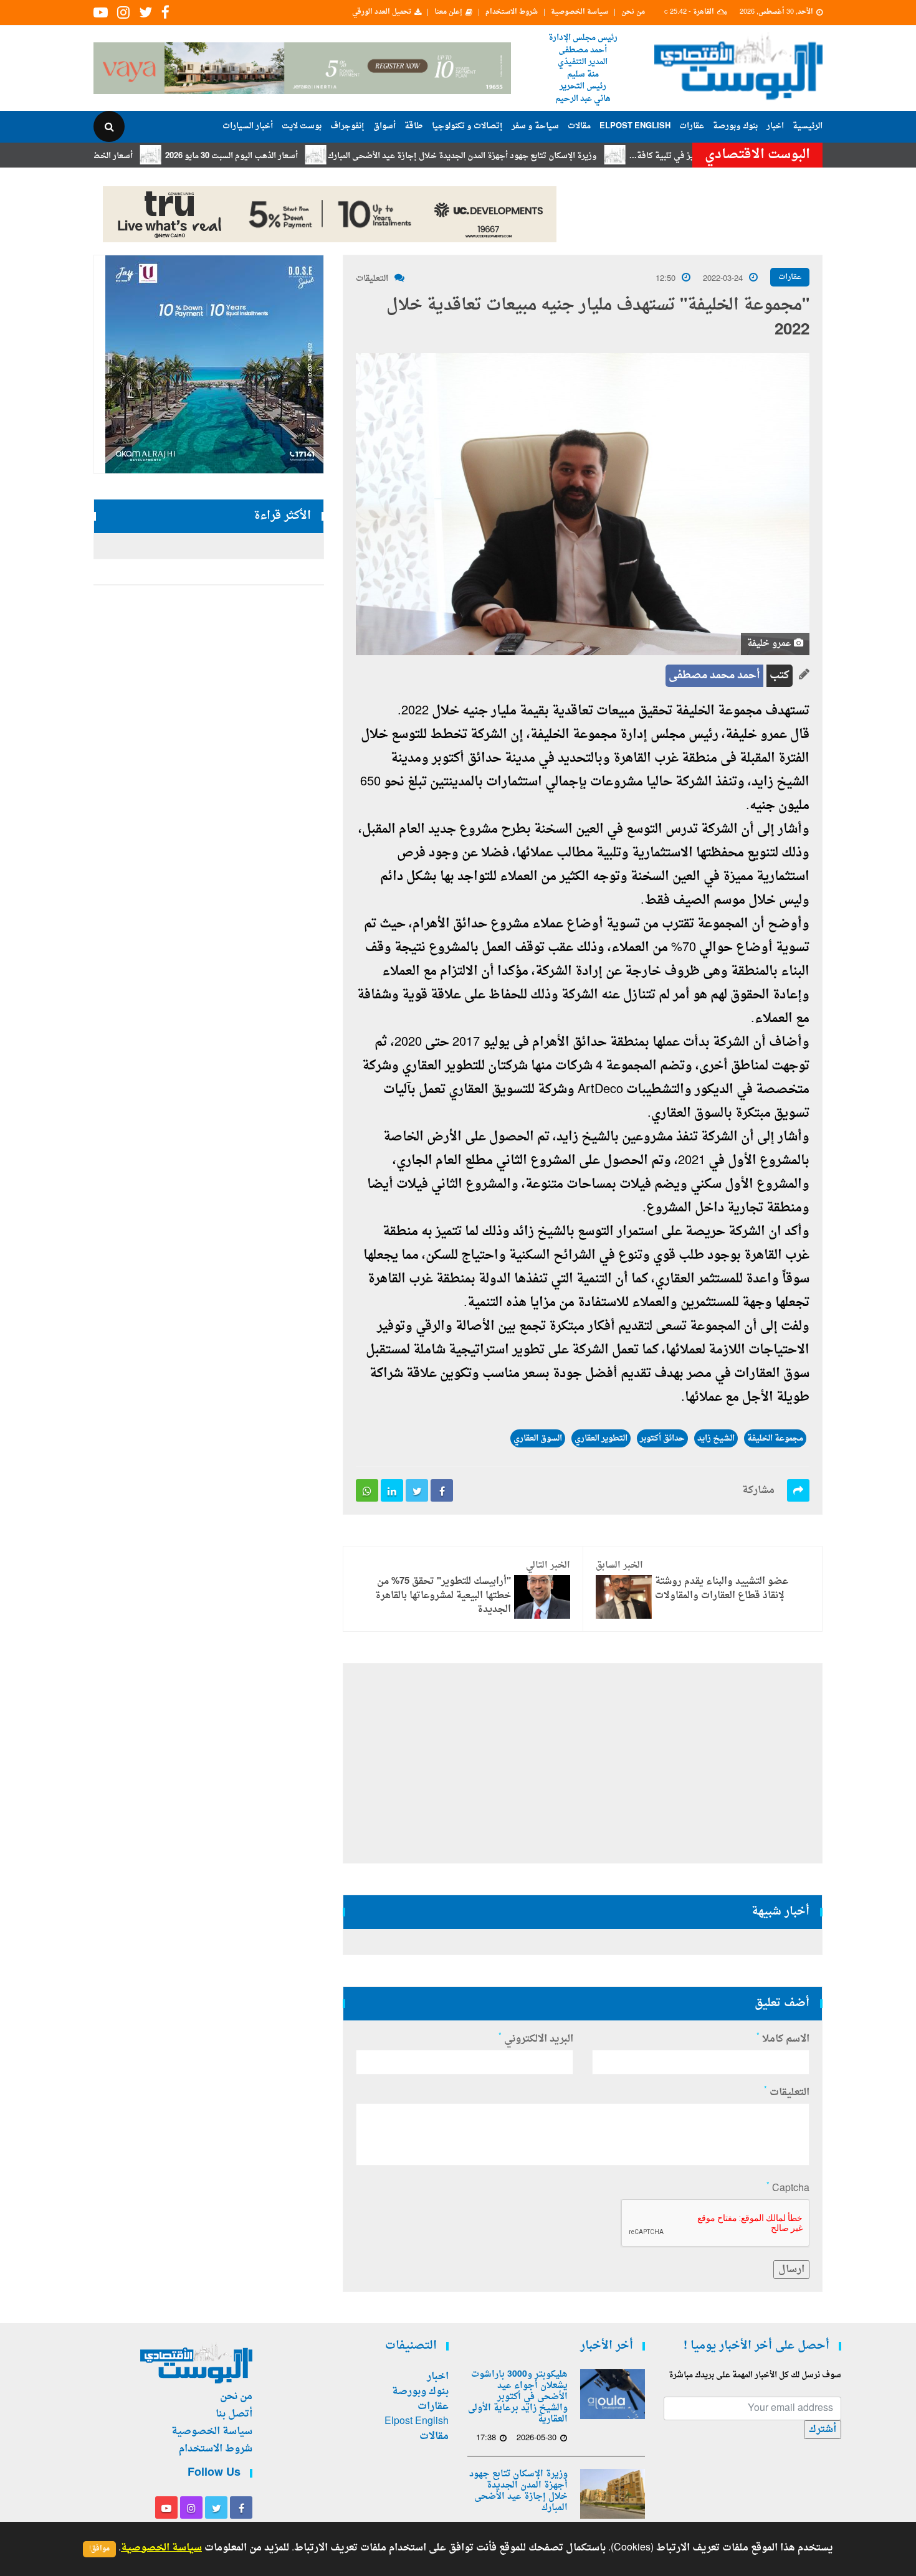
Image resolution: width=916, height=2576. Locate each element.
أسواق (384, 126)
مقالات (579, 126)
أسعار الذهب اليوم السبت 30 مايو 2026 (290, 156)
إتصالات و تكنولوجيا (467, 126)
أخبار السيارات (248, 126)
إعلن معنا (448, 12)
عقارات (692, 126)
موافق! (99, 2549)
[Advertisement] (877, 405)
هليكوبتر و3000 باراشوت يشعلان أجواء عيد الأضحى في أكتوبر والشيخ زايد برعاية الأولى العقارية (518, 2397)
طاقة (414, 126)
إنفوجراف (347, 126)
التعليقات (372, 279)
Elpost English (635, 126)
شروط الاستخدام (512, 12)
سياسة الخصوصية (580, 12)
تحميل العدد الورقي (382, 12)
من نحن (633, 12)
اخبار (775, 126)
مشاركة (758, 1490)
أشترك (823, 2430)
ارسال (791, 2270)
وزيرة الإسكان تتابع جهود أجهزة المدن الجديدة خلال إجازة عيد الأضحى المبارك (521, 156)
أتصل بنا (234, 2414)
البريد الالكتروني (536, 2039)
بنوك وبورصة (735, 126)
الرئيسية (808, 126)
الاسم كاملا (783, 2039)
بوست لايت (302, 126)
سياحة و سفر (535, 126)
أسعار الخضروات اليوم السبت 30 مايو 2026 (117, 156)
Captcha (788, 2189)
